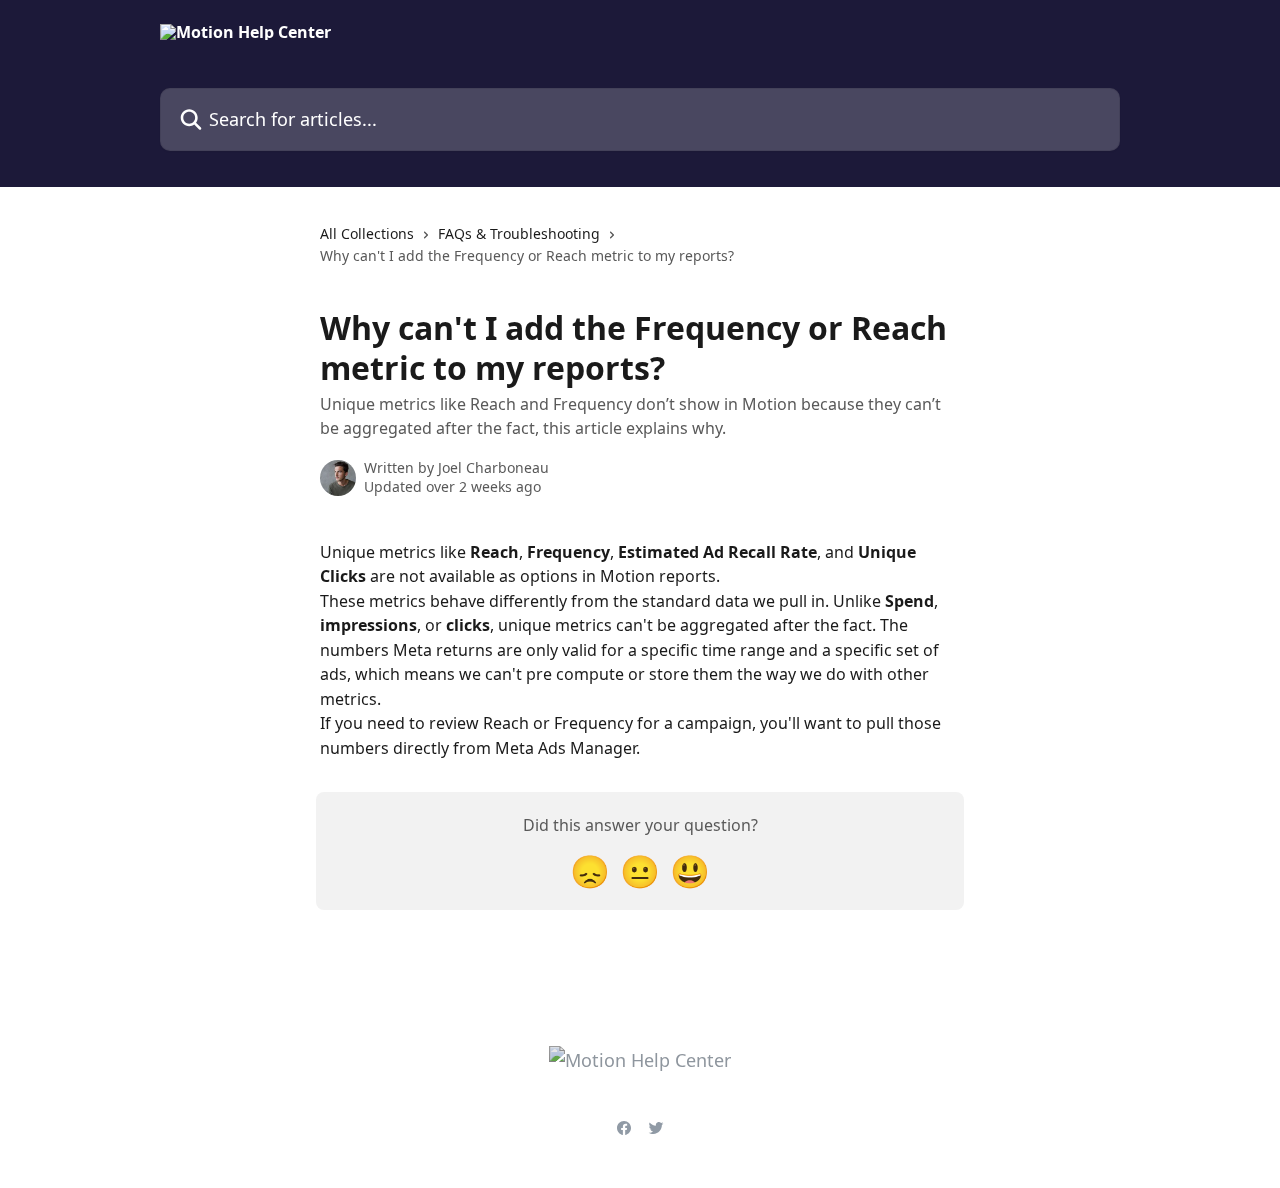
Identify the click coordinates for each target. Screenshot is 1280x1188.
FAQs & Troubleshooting (519, 233)
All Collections (367, 233)
